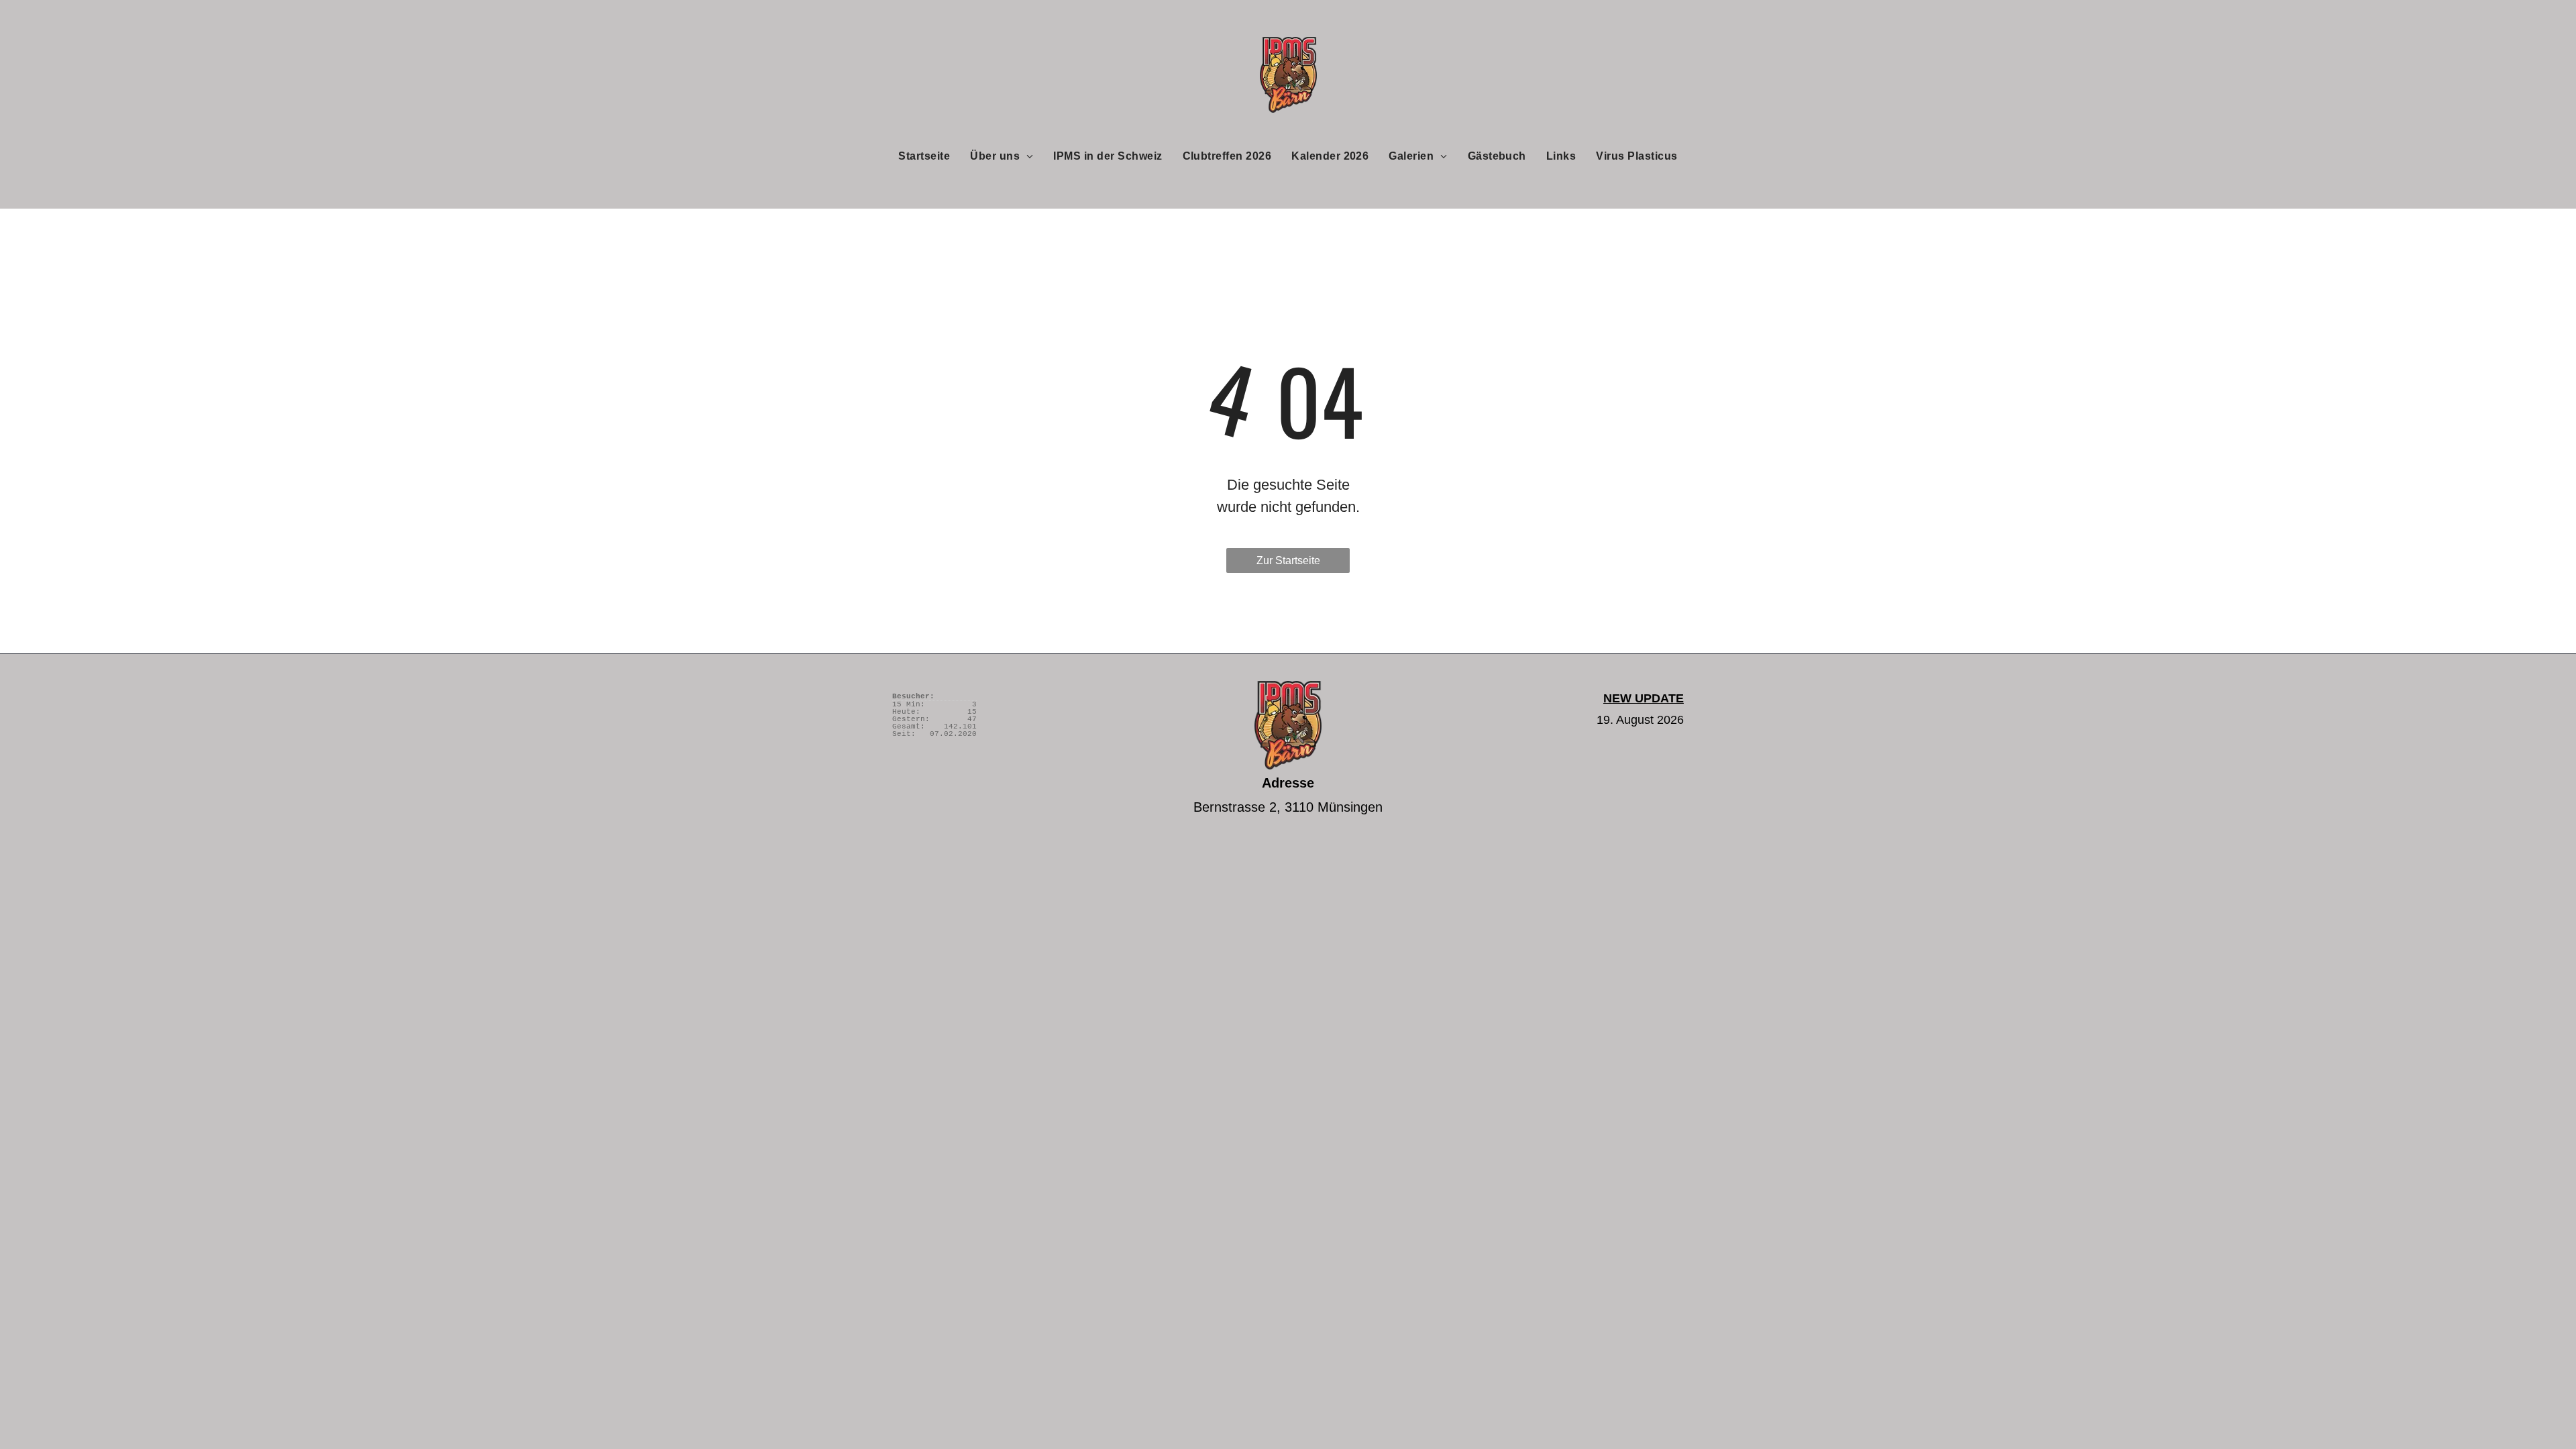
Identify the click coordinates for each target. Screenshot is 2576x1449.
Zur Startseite (1288, 560)
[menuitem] (924, 156)
